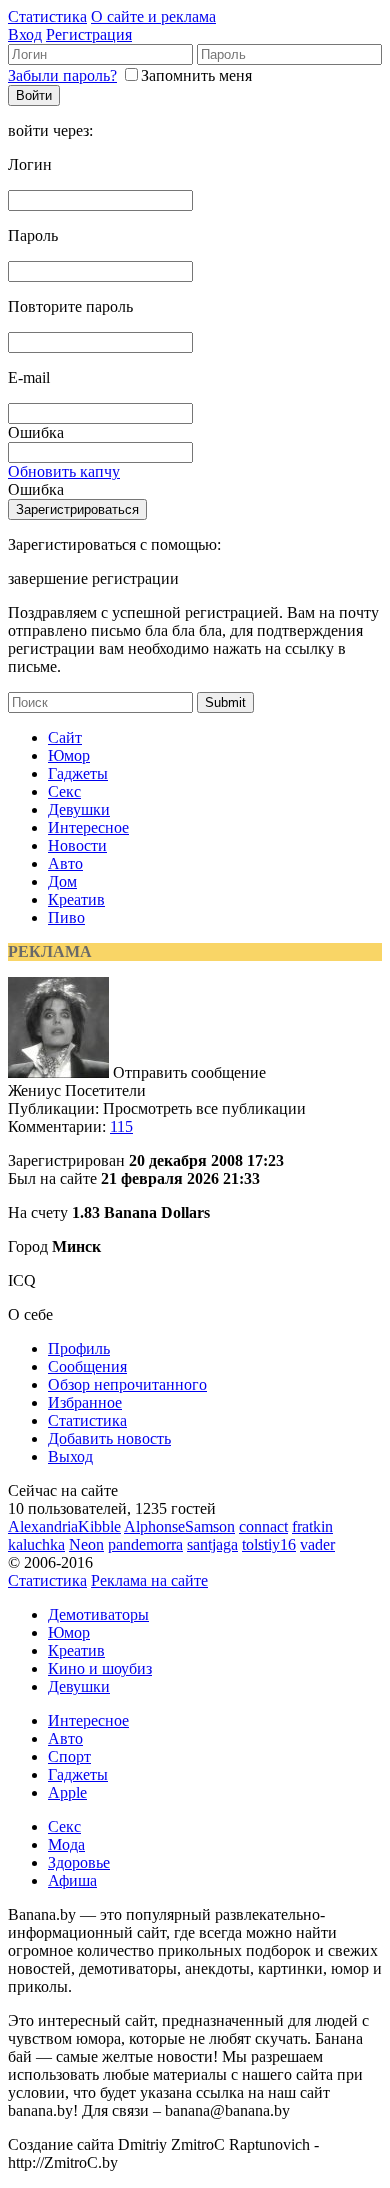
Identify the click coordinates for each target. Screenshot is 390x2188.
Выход (70, 1456)
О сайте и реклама (153, 16)
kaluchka (36, 1544)
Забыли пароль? (62, 75)
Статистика (47, 16)
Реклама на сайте (149, 1580)
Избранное (85, 1402)
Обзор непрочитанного (127, 1384)
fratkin (312, 1526)
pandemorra (145, 1544)
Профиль (79, 1348)
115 (121, 1126)
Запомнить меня (196, 75)
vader (317, 1544)
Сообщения (87, 1366)
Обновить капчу (64, 471)
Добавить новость (109, 1438)
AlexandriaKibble (64, 1526)
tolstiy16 (269, 1544)
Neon (86, 1544)
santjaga (212, 1544)
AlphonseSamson (179, 1526)
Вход (25, 34)
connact (263, 1526)
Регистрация (89, 34)
